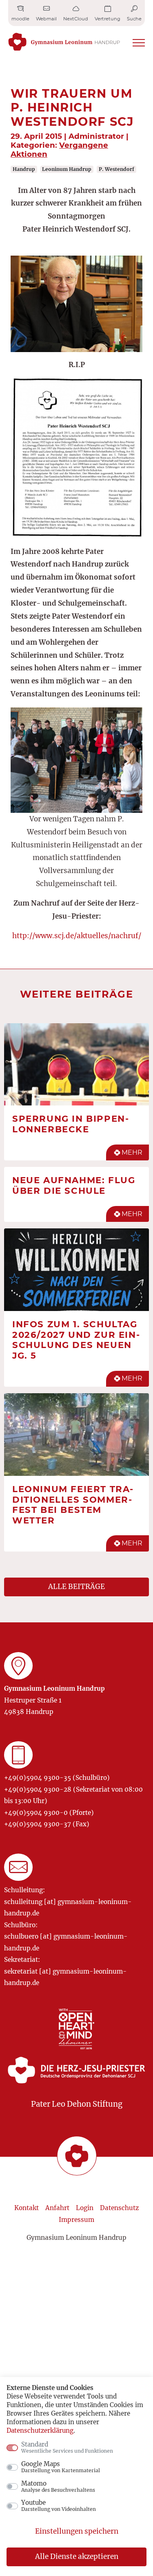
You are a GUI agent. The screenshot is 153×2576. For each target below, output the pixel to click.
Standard (67, 2447)
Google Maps (61, 2467)
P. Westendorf (116, 169)
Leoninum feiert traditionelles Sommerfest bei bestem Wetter (73, 1505)
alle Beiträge (76, 1587)
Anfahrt (57, 2208)
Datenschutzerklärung (40, 2430)
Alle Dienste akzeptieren (77, 2556)
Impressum (76, 2220)
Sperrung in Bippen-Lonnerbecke (71, 1124)
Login (85, 2208)
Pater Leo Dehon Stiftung (77, 2104)
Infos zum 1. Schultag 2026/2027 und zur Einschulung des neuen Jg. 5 (76, 1340)
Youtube (59, 2506)
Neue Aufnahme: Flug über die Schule (74, 1185)
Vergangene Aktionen (59, 150)
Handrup (24, 169)
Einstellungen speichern (77, 2531)
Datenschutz (119, 2208)
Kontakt (27, 2208)
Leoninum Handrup (67, 169)
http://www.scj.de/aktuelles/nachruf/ (77, 936)
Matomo (58, 2486)
